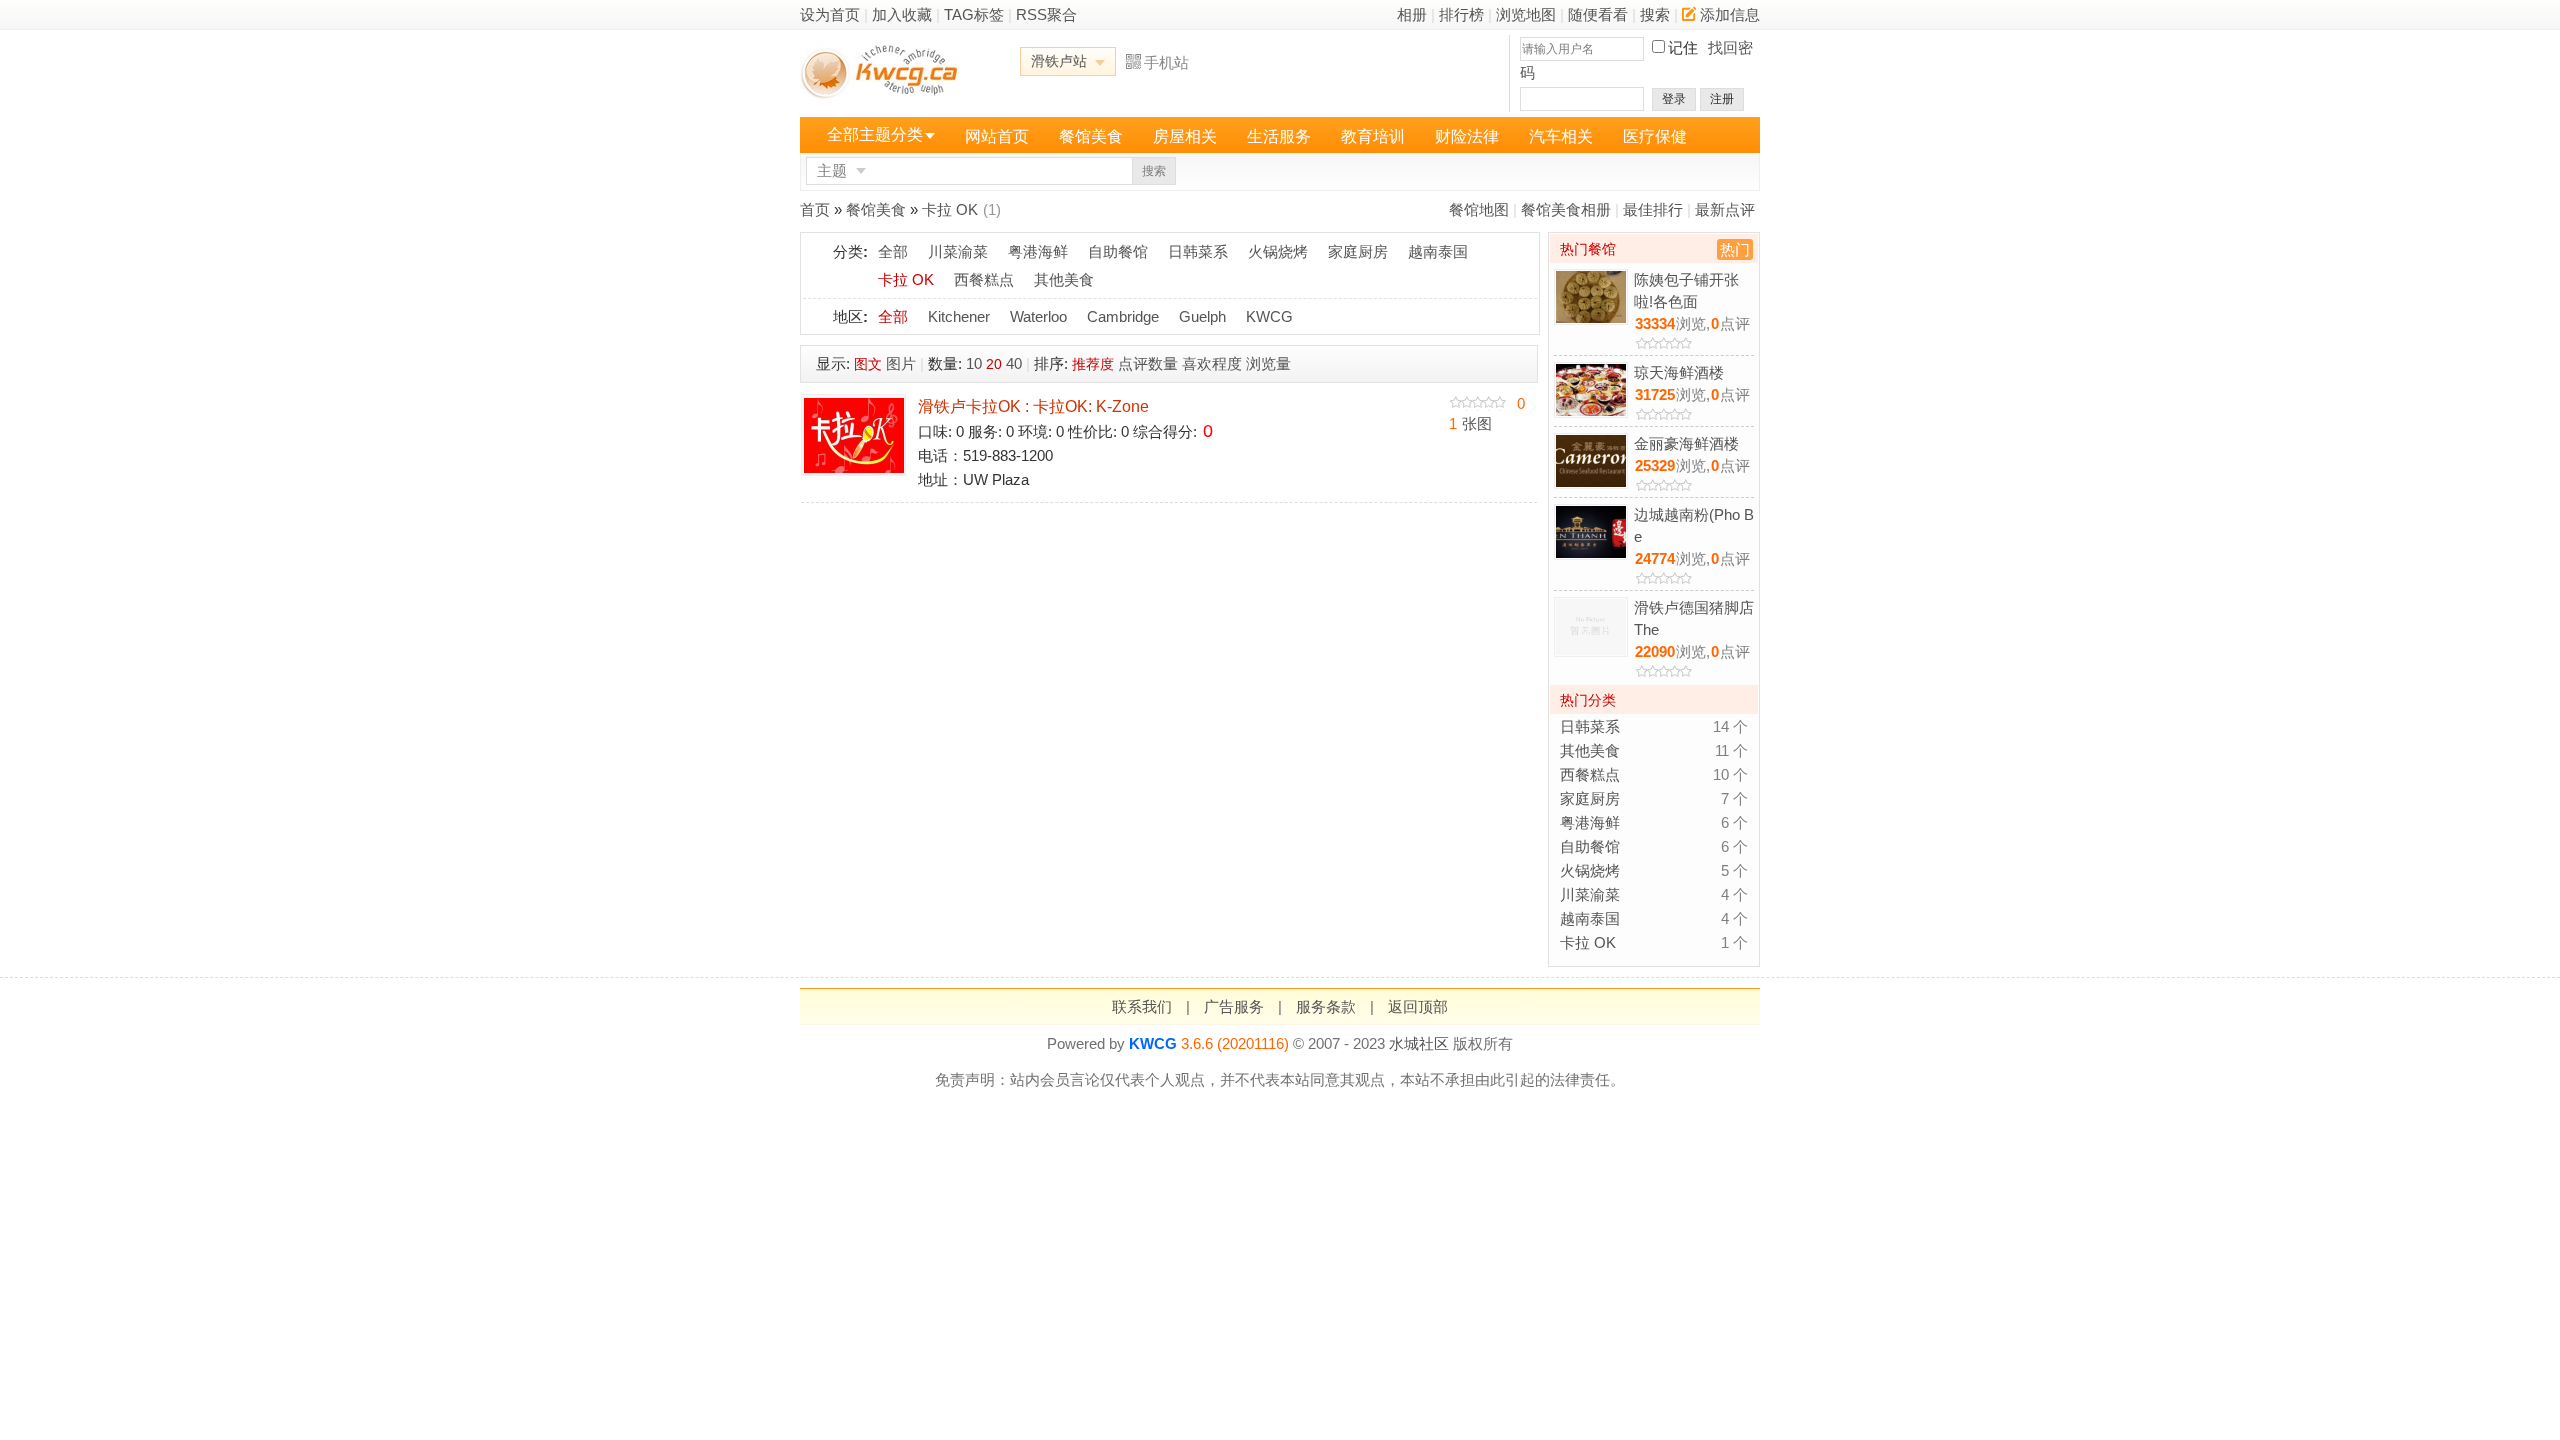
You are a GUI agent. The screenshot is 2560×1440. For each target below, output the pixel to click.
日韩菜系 (1198, 251)
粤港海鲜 (1038, 251)
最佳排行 (1653, 209)
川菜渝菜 (958, 251)
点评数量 (1148, 363)
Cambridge (1123, 316)
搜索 (1655, 14)
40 (1014, 363)
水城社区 (1419, 1043)
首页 (815, 209)
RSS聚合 (1046, 14)
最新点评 (1725, 209)
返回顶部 (1418, 1006)
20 (994, 364)
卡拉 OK (950, 209)
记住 (1683, 47)
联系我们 (1142, 1006)
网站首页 (997, 136)
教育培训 (1373, 136)
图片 (901, 363)
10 (974, 363)
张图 (1470, 423)
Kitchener (959, 316)
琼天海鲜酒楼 (1679, 372)
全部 (893, 251)
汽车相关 (1561, 136)
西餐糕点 (984, 279)
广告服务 (1234, 1006)
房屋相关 (1185, 136)
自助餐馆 (1118, 251)
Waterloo (1038, 316)
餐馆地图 (1479, 209)
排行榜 (1461, 14)
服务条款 (1326, 1006)
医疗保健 (1655, 136)
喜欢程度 (1212, 363)
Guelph (1202, 316)
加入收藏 (902, 14)
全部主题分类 (875, 134)
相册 (1412, 14)
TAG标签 (974, 14)
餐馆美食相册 (1566, 209)
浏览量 (1268, 363)
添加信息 (1730, 14)
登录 (1674, 99)
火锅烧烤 (1278, 251)
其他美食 (1064, 279)
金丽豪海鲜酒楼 (1686, 443)
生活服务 (1279, 136)
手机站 (1166, 62)
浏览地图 (1526, 14)
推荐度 (1093, 364)
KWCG (1269, 316)
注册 (1722, 99)
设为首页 (830, 14)
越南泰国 (1438, 251)
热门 (1735, 249)
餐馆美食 (1091, 136)
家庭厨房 (1358, 251)
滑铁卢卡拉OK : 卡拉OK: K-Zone (1033, 406)
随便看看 (1598, 14)
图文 (868, 364)
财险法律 (1467, 136)
